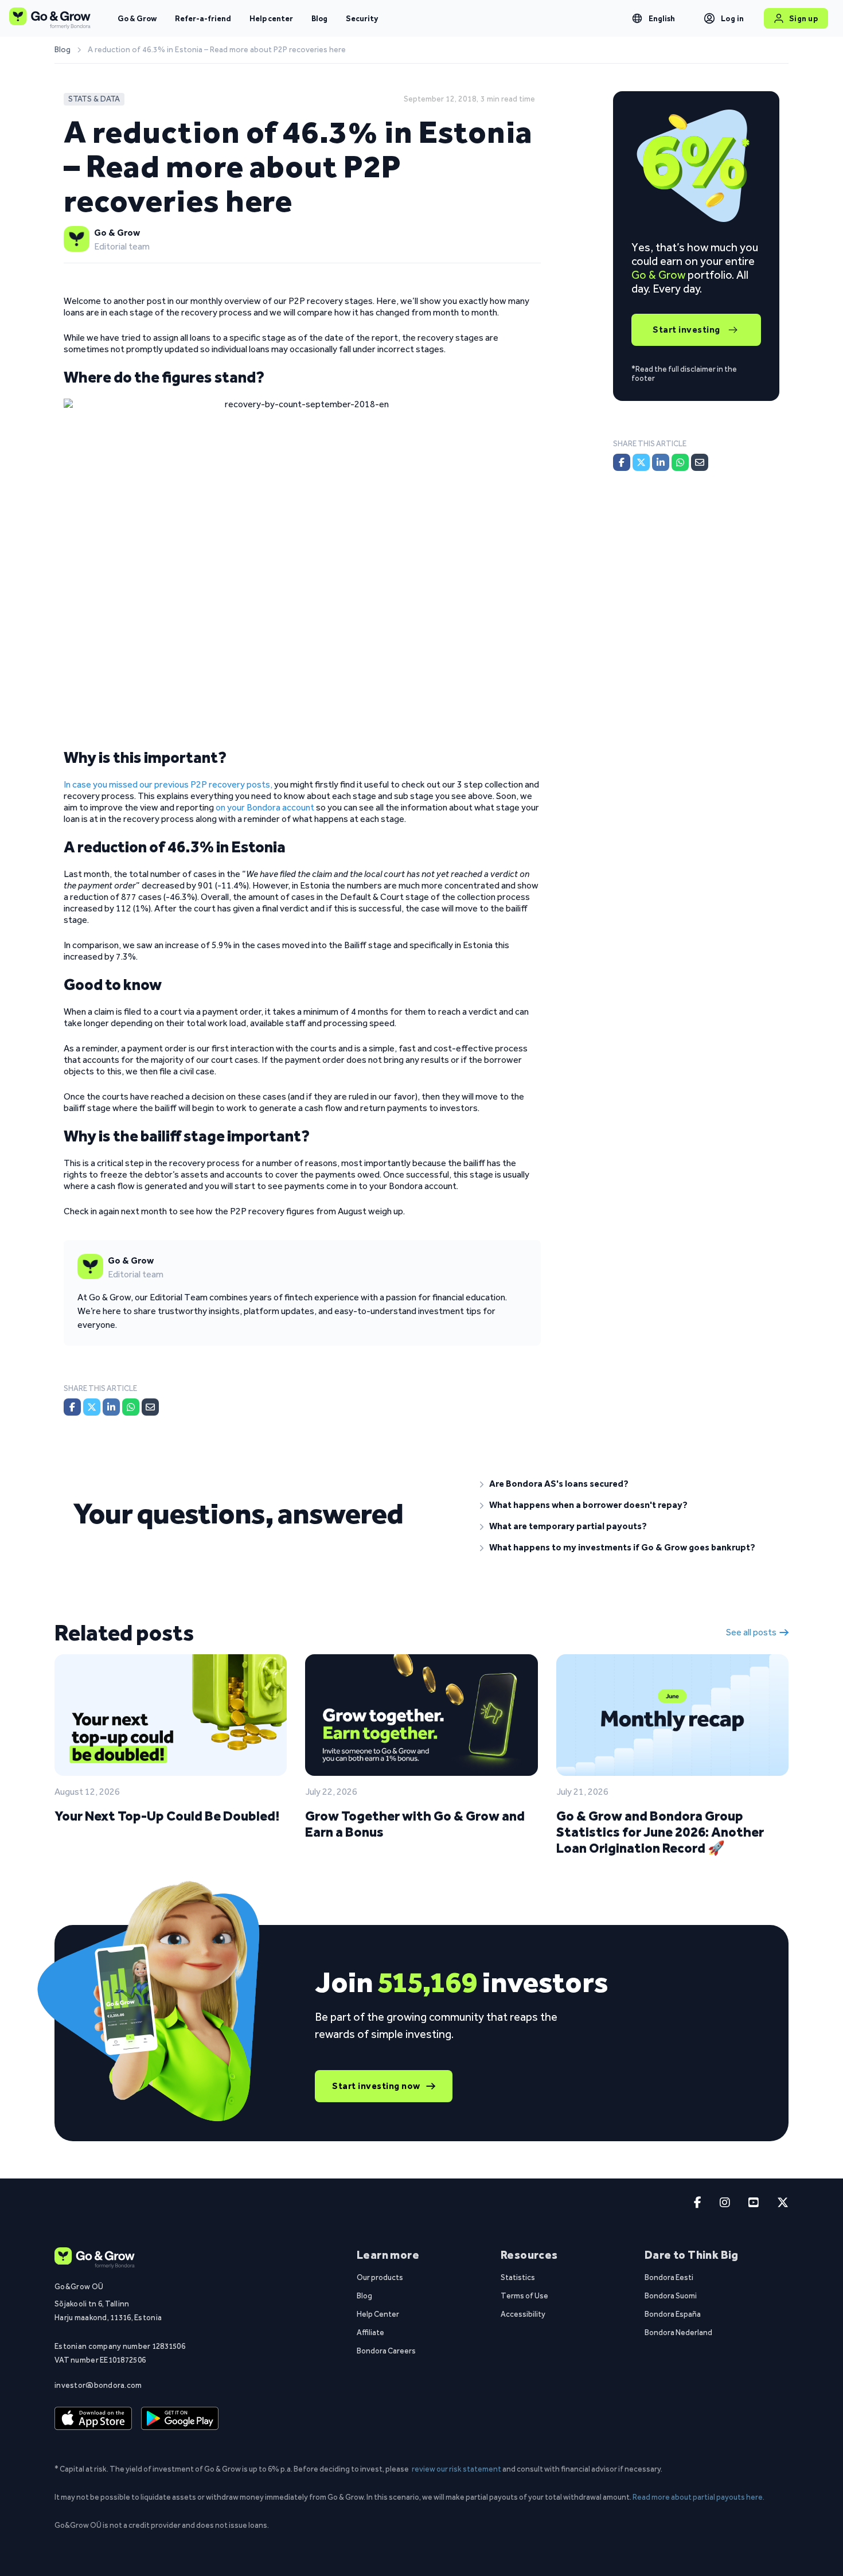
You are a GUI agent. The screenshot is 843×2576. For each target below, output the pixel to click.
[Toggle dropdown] (637, 18)
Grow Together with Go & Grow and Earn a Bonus (415, 1824)
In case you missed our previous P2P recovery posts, (168, 784)
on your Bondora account (265, 807)
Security (362, 18)
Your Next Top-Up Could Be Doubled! (167, 1816)
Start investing (686, 330)
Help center (271, 18)
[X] (92, 1407)
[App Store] (93, 2418)
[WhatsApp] (131, 1407)
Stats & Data (94, 99)
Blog (319, 18)
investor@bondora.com (98, 2385)
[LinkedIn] (111, 1407)
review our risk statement (456, 2469)
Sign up (804, 18)
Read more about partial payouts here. (698, 2497)
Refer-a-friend (203, 18)
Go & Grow (137, 18)
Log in (733, 18)
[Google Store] (180, 2418)
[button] (625, 1484)
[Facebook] (72, 1407)
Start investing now (376, 2086)
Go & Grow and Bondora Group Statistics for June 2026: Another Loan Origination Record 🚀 (660, 1832)
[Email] (150, 1407)
